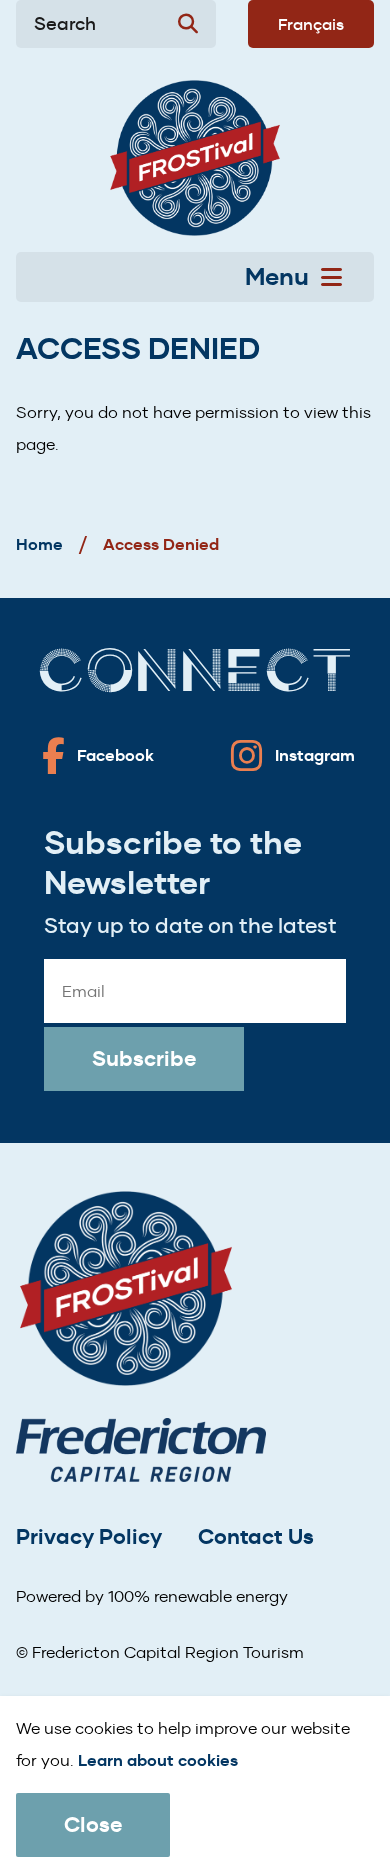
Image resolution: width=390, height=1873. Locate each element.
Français (311, 24)
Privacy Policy (89, 1536)
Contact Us (256, 1536)
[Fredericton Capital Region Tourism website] (141, 1453)
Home (39, 544)
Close (93, 1824)
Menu (277, 277)
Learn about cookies (158, 1760)
